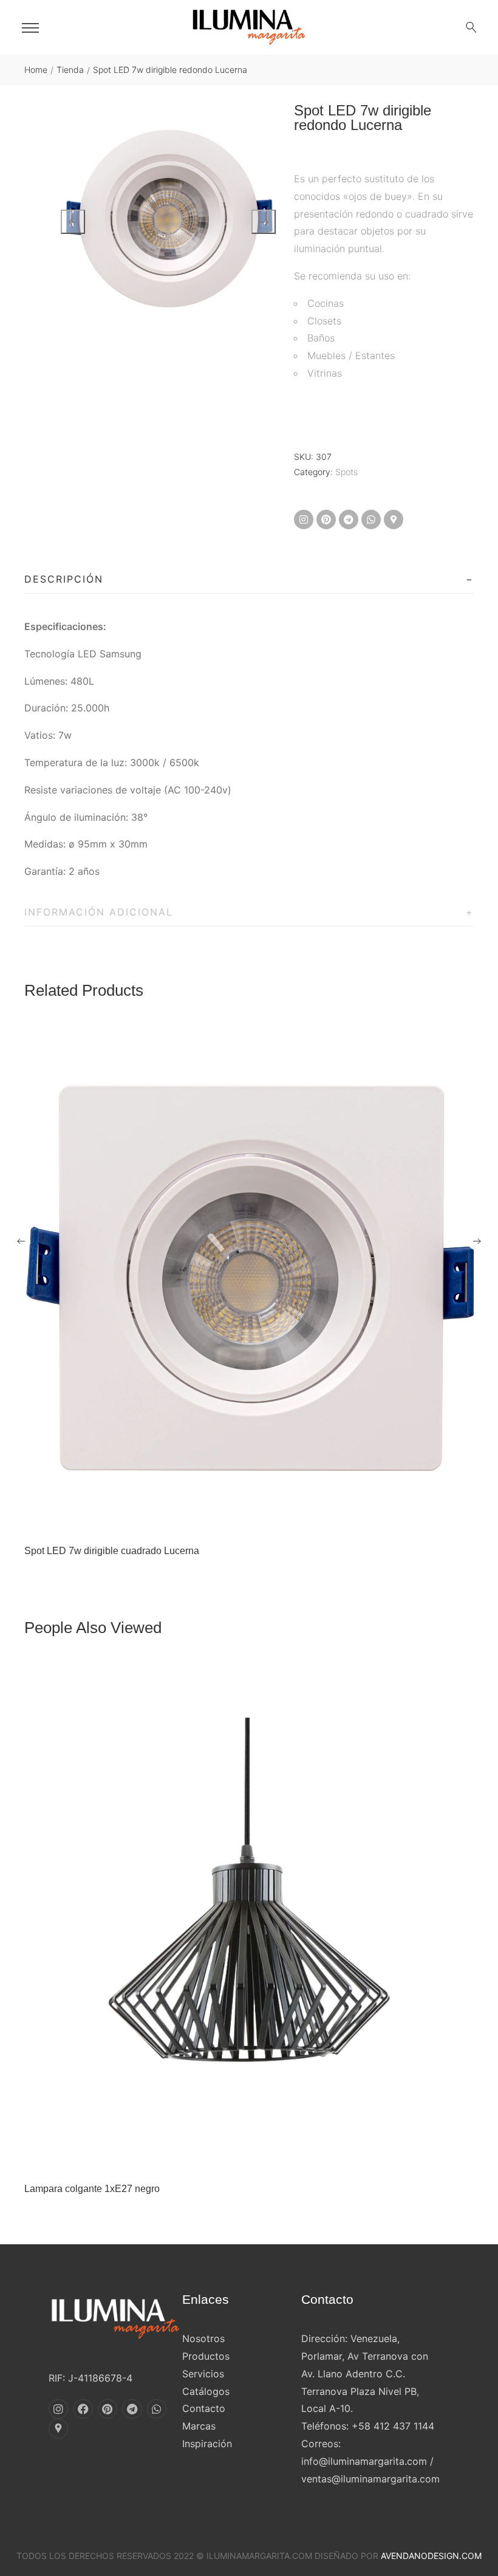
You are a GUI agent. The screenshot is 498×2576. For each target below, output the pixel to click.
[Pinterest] (326, 519)
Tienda (70, 70)
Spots (346, 472)
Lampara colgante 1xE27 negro (92, 2189)
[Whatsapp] (371, 519)
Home (36, 70)
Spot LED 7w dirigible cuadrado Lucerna (112, 1551)
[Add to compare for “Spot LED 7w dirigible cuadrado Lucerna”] (262, 1519)
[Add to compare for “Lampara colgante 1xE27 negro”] (262, 2157)
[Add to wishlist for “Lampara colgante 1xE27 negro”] (236, 2157)
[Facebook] (83, 2409)
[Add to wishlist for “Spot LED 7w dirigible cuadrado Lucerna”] (236, 1519)
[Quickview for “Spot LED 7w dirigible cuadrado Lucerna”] (249, 1278)
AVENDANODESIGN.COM (431, 2556)
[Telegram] (349, 519)
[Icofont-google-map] (394, 519)
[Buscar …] (471, 27)
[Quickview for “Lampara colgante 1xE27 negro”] (249, 1916)
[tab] (249, 580)
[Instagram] (304, 519)
